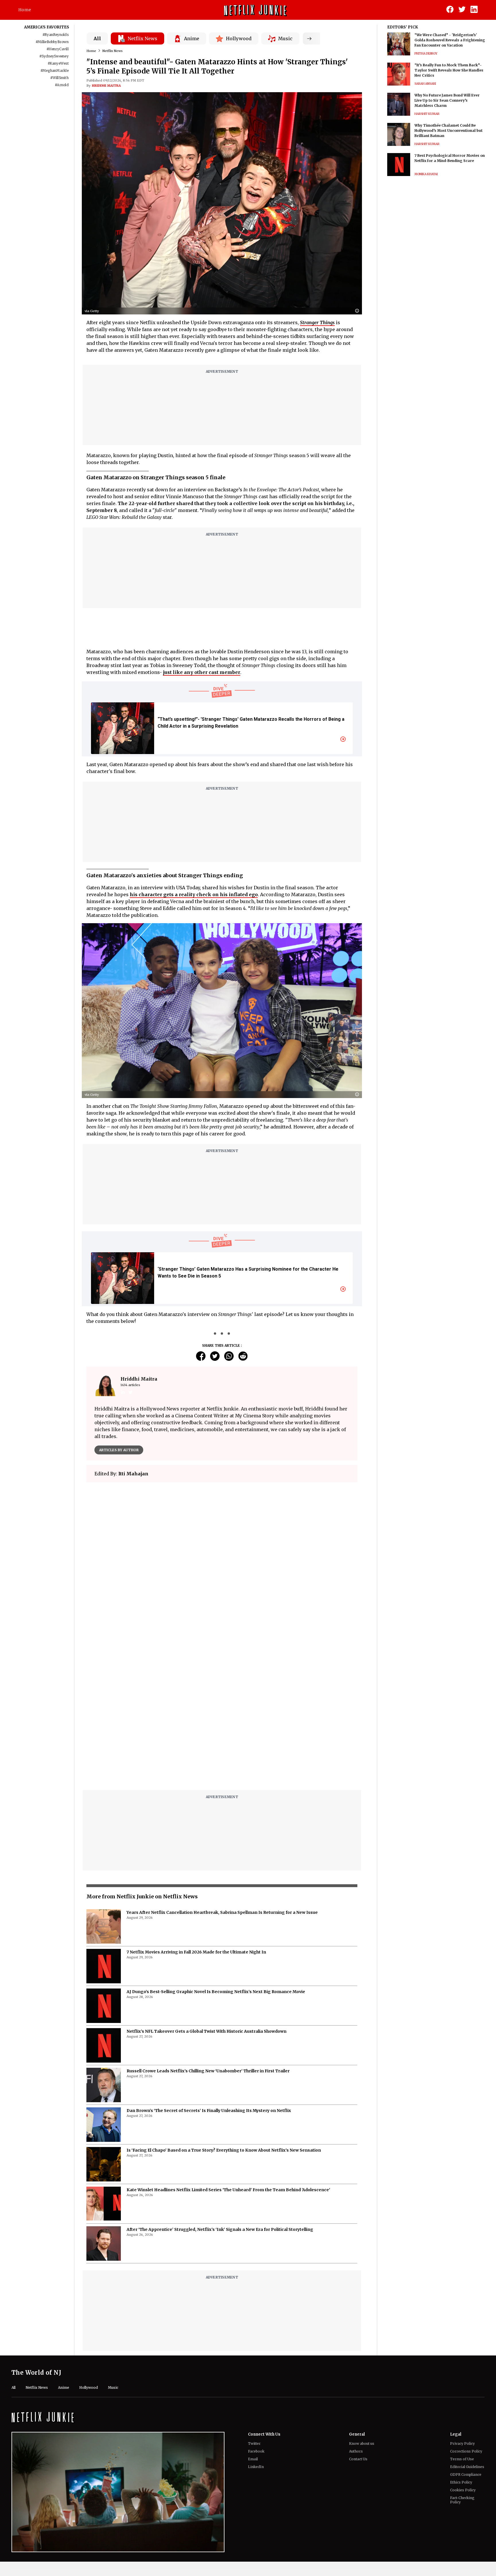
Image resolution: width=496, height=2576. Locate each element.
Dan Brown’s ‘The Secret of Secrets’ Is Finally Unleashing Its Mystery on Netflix (209, 1967)
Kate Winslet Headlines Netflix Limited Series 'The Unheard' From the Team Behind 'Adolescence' (228, 2046)
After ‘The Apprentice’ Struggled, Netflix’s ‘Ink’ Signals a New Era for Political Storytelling (220, 2086)
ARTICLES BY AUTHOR (119, 1450)
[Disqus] (222, 1569)
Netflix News (113, 51)
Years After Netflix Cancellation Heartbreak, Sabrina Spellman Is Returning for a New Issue (222, 1769)
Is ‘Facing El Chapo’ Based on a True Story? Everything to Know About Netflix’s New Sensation (224, 2007)
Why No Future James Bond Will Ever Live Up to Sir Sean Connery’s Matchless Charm (447, 100)
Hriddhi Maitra (106, 86)
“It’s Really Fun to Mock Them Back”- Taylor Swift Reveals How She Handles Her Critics (449, 70)
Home (25, 10)
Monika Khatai (426, 174)
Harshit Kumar (427, 114)
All (97, 38)
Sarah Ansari (425, 84)
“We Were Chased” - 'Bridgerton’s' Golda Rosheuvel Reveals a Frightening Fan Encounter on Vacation (450, 40)
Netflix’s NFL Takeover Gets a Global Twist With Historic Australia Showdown (207, 1888)
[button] (359, 311)
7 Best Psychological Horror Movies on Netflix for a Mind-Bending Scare (450, 158)
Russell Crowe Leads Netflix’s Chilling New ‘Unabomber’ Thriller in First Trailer (208, 1927)
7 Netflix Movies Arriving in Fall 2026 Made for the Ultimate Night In (196, 1808)
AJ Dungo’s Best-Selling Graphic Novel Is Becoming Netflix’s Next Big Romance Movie (216, 1848)
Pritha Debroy (426, 54)
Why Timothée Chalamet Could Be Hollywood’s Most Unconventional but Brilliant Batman (448, 131)
